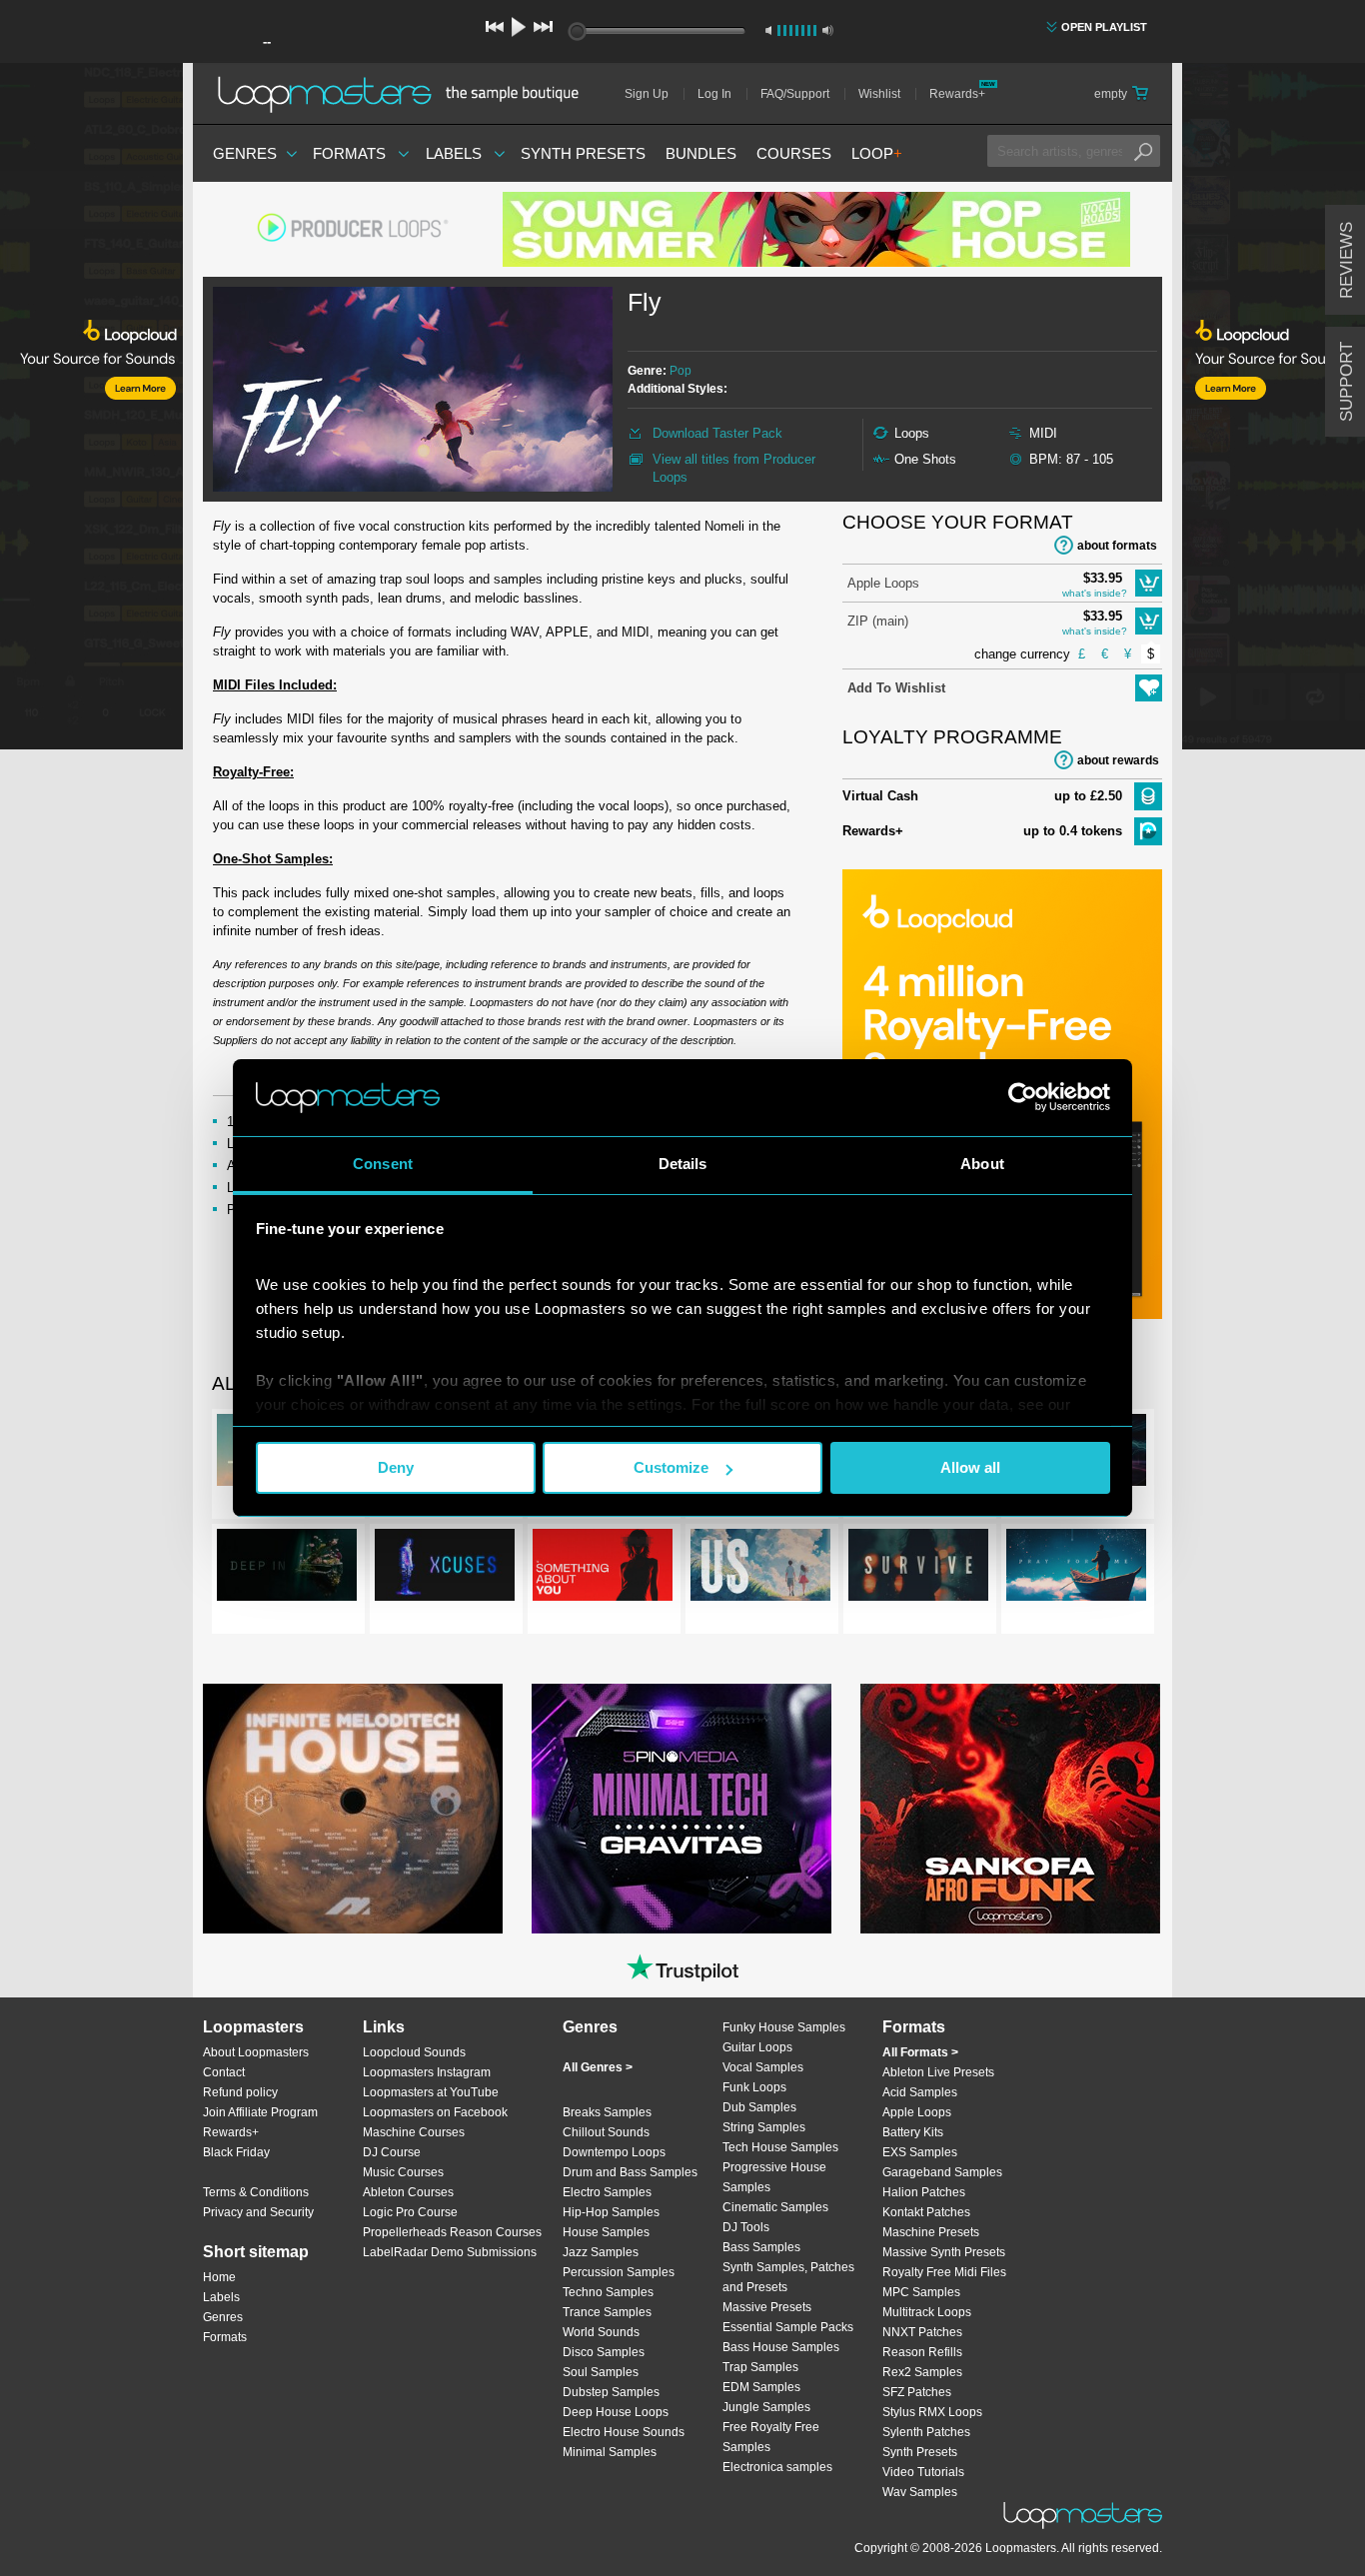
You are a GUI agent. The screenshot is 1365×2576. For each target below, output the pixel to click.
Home (219, 2277)
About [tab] (982, 1164)
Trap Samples (760, 2367)
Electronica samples (777, 2467)
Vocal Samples (763, 2067)
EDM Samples (761, 2387)
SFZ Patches (917, 2392)
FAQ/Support (795, 94)
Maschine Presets (931, 2232)
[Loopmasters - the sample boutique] (405, 94)
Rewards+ (957, 94)
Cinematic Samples (775, 2207)
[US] (760, 1569)
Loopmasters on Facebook (435, 2112)
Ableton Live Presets (938, 2072)
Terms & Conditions (256, 2192)
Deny (396, 1467)
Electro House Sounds (624, 2432)
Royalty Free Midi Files (944, 2272)
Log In (714, 94)
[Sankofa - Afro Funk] (1010, 1809)
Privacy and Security (258, 2212)
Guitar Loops (757, 2047)
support (1347, 382)
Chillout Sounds (606, 2132)
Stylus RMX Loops (932, 2412)
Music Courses (403, 2172)
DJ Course (392, 2152)
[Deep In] (287, 1569)
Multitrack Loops (927, 2312)
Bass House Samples (781, 2347)
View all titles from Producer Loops (734, 468)
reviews (1347, 260)
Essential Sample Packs (788, 2327)
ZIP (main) (878, 621)
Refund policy (240, 2092)
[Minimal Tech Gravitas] (682, 1809)
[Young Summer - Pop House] (816, 229)
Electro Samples (607, 2192)
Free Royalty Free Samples (771, 2437)
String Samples (764, 2127)
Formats (349, 153)
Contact (224, 2072)
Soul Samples (601, 2372)
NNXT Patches (922, 2332)
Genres (245, 153)
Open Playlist (1104, 27)
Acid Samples (920, 2092)
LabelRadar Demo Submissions (450, 2252)
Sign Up (647, 94)
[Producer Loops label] (353, 230)
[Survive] (918, 1569)
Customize (671, 1467)
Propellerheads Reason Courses (452, 2232)
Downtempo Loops (614, 2152)
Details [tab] (683, 1164)
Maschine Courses (414, 2132)
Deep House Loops (616, 2412)
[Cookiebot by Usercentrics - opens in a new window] (1023, 1097)
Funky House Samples (784, 2027)
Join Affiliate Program (260, 2112)
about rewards (1118, 760)
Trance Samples (607, 2312)
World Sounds (601, 2332)
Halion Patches (924, 2192)
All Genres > (598, 2067)
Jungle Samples (766, 2407)
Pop (681, 371)
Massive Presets (767, 2307)
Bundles (701, 153)
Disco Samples (604, 2352)
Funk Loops (754, 2087)
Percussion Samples (619, 2272)
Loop (877, 153)
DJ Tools (746, 2227)
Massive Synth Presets (944, 2252)
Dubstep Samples (611, 2392)
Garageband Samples (942, 2172)
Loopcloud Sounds (414, 2052)
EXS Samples (920, 2152)
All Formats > (920, 2052)
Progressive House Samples (774, 2177)
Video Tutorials (923, 2472)
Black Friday (236, 2152)
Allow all (970, 1467)
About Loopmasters (256, 2052)
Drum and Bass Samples (630, 2172)
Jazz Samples (601, 2252)
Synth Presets (583, 153)
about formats (1117, 546)
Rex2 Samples (922, 2372)
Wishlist (879, 94)
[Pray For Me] (1076, 1569)
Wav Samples (920, 2492)
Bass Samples (761, 2247)
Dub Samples (759, 2107)
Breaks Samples (607, 2112)
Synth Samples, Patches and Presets (788, 2277)
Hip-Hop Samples (611, 2212)
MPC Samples (921, 2292)
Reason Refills (922, 2352)
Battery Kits (913, 2132)
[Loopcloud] (91, 410)
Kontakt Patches (926, 2212)
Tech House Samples (780, 2147)
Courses (794, 153)
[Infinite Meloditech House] (353, 1809)
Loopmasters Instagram (427, 2072)
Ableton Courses (408, 2192)
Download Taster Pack (717, 433)
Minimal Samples (610, 2452)
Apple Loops (883, 583)
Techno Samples (608, 2292)
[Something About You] (603, 1569)
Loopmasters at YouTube (431, 2092)
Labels (454, 153)
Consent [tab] (383, 1164)
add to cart (1149, 583)
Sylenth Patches (926, 2432)
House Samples (606, 2232)
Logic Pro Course (410, 2212)
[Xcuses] (445, 1569)
